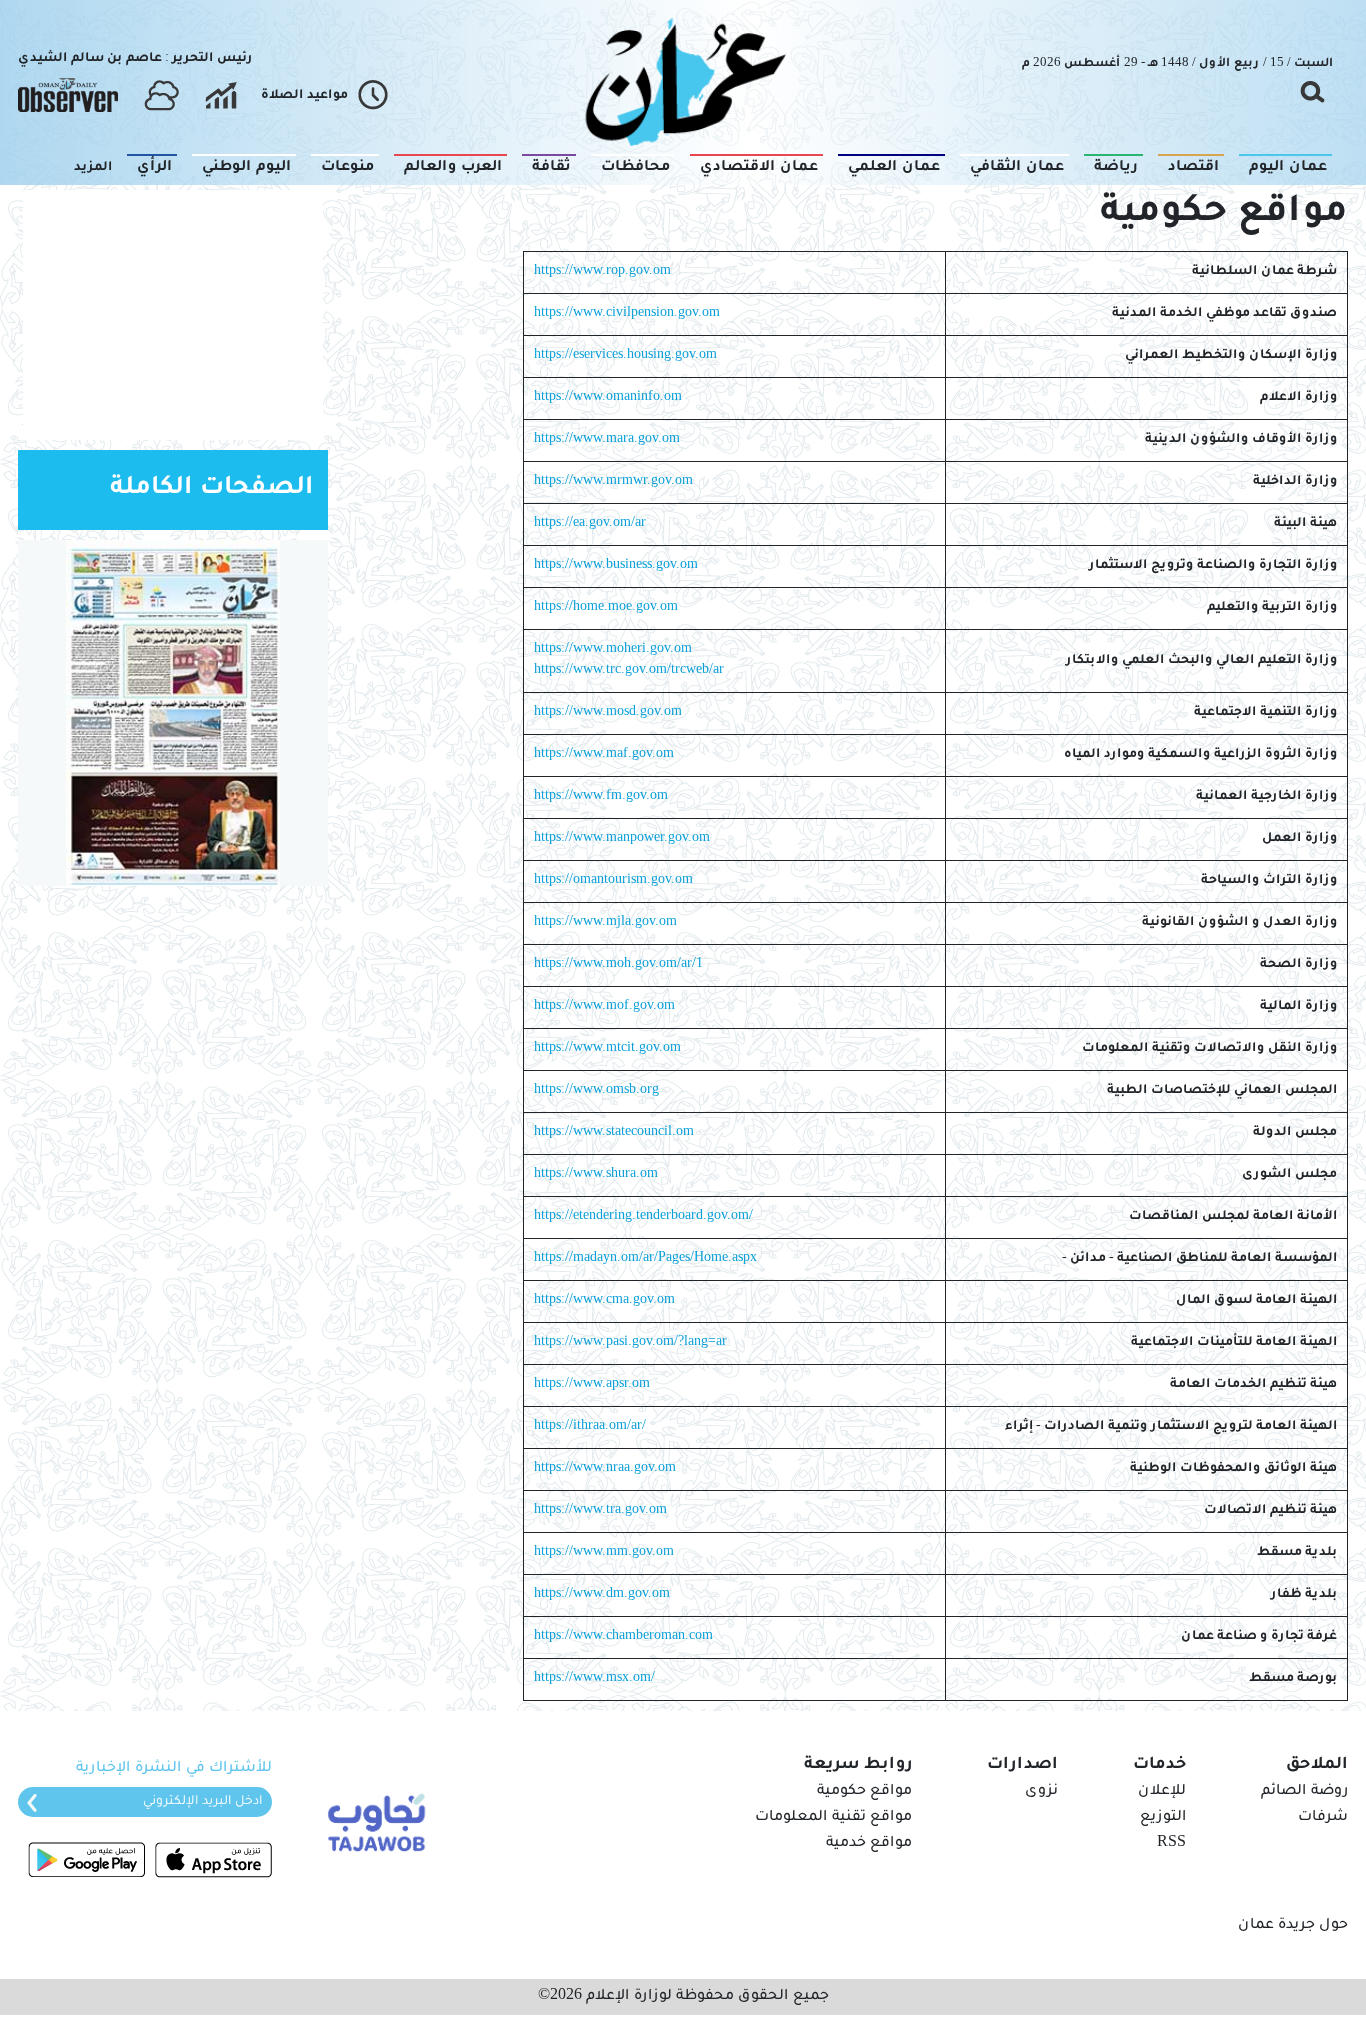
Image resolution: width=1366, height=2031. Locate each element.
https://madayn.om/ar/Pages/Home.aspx (645, 1259)
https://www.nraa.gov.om (605, 1469)
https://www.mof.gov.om (604, 1007)
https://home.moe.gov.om (606, 608)
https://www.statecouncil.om (614, 1133)
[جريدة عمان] (682, 80)
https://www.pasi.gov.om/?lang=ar (630, 1343)
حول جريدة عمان (1293, 1926)
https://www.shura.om (596, 1175)
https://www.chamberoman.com (623, 1637)
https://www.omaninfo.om (608, 398)
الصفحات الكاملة (211, 489)
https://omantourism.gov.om (613, 881)
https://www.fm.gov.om (601, 797)
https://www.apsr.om (592, 1385)
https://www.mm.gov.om (604, 1553)
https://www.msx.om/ (594, 1679)
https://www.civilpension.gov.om (627, 314)
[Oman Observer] (68, 96)
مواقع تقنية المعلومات (833, 1818)
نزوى (1041, 1792)
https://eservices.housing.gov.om (625, 356)
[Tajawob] (372, 1821)
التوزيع (1163, 1818)
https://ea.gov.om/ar (590, 524)
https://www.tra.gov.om (600, 1511)
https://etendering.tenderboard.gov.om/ (643, 1217)
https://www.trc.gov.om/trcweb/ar (629, 671)
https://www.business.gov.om (616, 566)
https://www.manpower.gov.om (622, 839)
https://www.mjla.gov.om (605, 923)
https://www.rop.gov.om (602, 272)
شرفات (1323, 1818)
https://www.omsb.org (596, 1091)
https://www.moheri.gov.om (613, 650)
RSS (1171, 1844)
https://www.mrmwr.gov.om (613, 482)
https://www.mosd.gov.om (608, 713)
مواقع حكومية (864, 1792)
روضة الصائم (1304, 1792)
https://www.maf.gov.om (604, 755)
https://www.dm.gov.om (602, 1595)
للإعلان (1162, 1792)
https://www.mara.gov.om (607, 440)
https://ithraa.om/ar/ (590, 1427)
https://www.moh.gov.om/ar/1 (618, 965)
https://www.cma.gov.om (604, 1301)
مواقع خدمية (869, 1844)
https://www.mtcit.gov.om (607, 1049)
